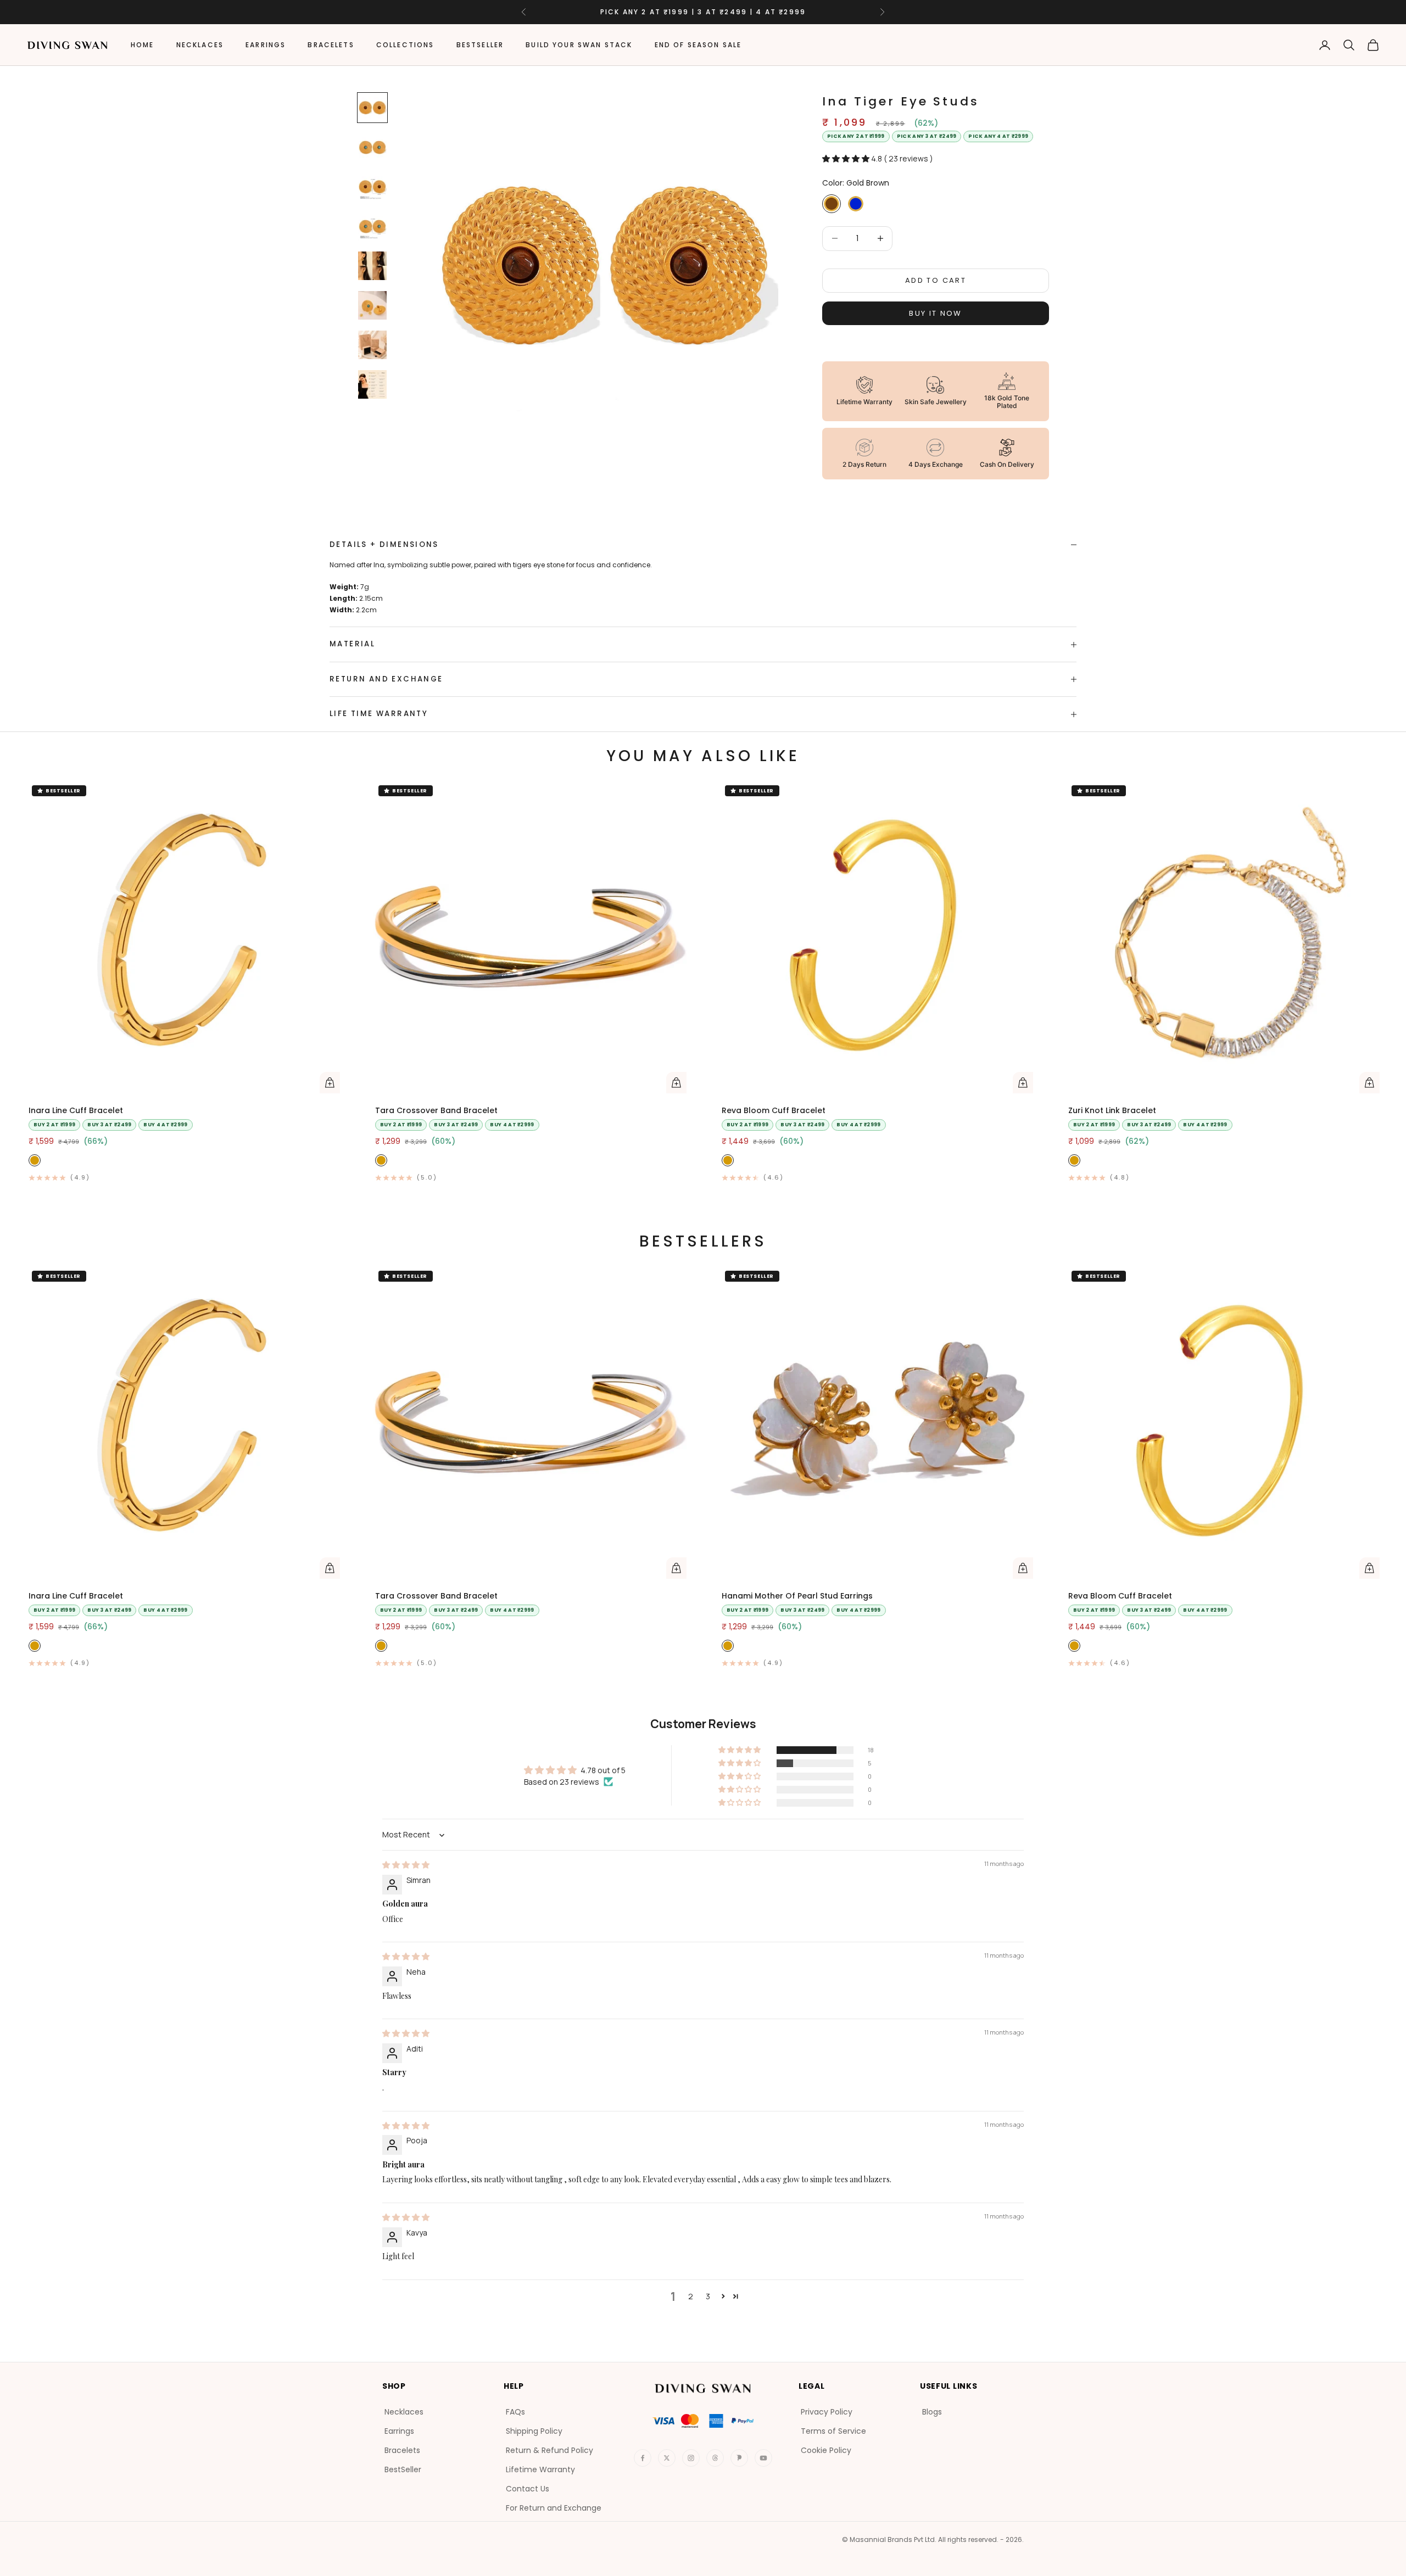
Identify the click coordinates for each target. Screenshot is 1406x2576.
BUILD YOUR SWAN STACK (579, 45)
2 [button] (691, 2296)
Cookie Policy (826, 2450)
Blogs (932, 2412)
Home (143, 45)
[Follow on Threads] (715, 2458)
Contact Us (528, 2489)
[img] (406, 1865)
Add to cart (936, 280)
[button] (847, 158)
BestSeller (480, 45)
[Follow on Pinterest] (739, 2458)
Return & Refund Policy (549, 2450)
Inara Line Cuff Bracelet (76, 1110)
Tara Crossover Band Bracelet (436, 1110)
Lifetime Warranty (540, 2469)
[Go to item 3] (372, 187)
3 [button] (708, 2296)
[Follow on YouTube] (763, 2458)
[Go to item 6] (372, 305)
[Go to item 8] (372, 384)
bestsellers (703, 1241)
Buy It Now (935, 313)
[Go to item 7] (372, 345)
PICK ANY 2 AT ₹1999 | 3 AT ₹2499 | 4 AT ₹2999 (703, 12)
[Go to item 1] (372, 108)
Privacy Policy (827, 2412)
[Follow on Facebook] (643, 2458)
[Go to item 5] (372, 266)
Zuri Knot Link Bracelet (1112, 1110)
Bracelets (331, 45)
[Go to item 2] (372, 147)
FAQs (515, 2412)
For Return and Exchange (554, 2508)
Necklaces (200, 45)
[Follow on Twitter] (667, 2458)
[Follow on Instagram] (691, 2458)
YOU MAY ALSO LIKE (703, 756)
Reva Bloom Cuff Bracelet (774, 1110)
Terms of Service (833, 2431)
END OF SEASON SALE (698, 45)
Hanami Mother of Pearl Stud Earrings (797, 1596)
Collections (405, 45)
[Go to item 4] (372, 226)
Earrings (266, 45)
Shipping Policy (534, 2431)
